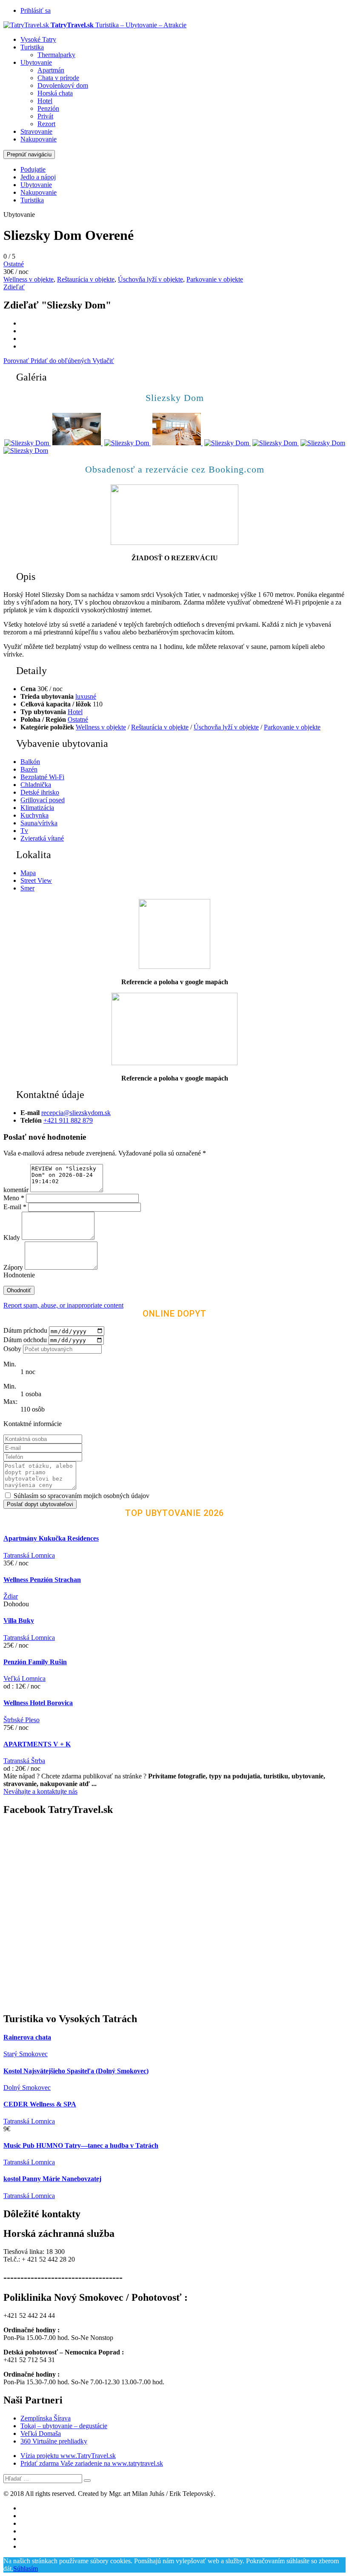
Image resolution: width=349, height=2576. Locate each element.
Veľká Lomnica (24, 1678)
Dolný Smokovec (27, 2088)
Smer (27, 888)
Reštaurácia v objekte (86, 279)
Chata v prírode (58, 78)
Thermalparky (56, 55)
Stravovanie (36, 131)
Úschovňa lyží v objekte (150, 279)
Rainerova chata (27, 2037)
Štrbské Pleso (21, 1720)
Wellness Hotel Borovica (38, 1703)
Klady (13, 1238)
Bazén (29, 769)
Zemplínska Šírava (46, 2418)
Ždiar (11, 1596)
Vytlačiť (103, 361)
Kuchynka (34, 815)
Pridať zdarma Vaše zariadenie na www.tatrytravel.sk (92, 2463)
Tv (24, 831)
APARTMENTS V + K (37, 1744)
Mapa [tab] (28, 873)
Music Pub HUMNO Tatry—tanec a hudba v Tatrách (81, 2145)
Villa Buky (19, 1621)
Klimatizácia (37, 808)
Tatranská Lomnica (29, 1555)
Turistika (32, 47)
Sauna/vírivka (39, 823)
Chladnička (36, 785)
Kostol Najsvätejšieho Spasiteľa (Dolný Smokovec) (76, 2071)
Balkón (30, 762)
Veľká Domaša (41, 2433)
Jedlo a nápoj (38, 177)
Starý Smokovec (26, 2054)
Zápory (14, 1267)
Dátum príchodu (25, 1331)
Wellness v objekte (29, 279)
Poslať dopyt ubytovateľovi (40, 1504)
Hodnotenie (19, 1275)
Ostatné (14, 264)
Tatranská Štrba (24, 1761)
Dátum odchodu (25, 1340)
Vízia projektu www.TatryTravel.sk (68, 2456)
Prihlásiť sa (36, 10)
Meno (14, 1198)
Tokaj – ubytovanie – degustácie (64, 2426)
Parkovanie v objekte (215, 279)
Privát (45, 116)
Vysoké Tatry (38, 39)
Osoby (12, 1349)
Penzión (48, 108)
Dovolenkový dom (63, 85)
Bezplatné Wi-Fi (42, 777)
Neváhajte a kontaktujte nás (40, 1791)
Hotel (45, 101)
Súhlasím (26, 2569)
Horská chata (55, 93)
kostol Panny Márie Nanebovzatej (52, 2179)
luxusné (86, 696)
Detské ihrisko (40, 792)
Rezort (46, 124)
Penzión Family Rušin (35, 1662)
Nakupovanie (39, 139)
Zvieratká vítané (42, 838)
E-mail (15, 1207)
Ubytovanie (36, 62)
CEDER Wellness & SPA (40, 2104)
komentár (16, 1190)
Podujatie (33, 169)
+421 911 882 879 (68, 1120)
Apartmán (51, 70)
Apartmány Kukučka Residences (51, 1538)
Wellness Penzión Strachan (42, 1580)
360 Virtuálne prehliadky (54, 2441)
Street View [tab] (36, 880)
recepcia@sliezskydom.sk (76, 1113)
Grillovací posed (43, 800)
